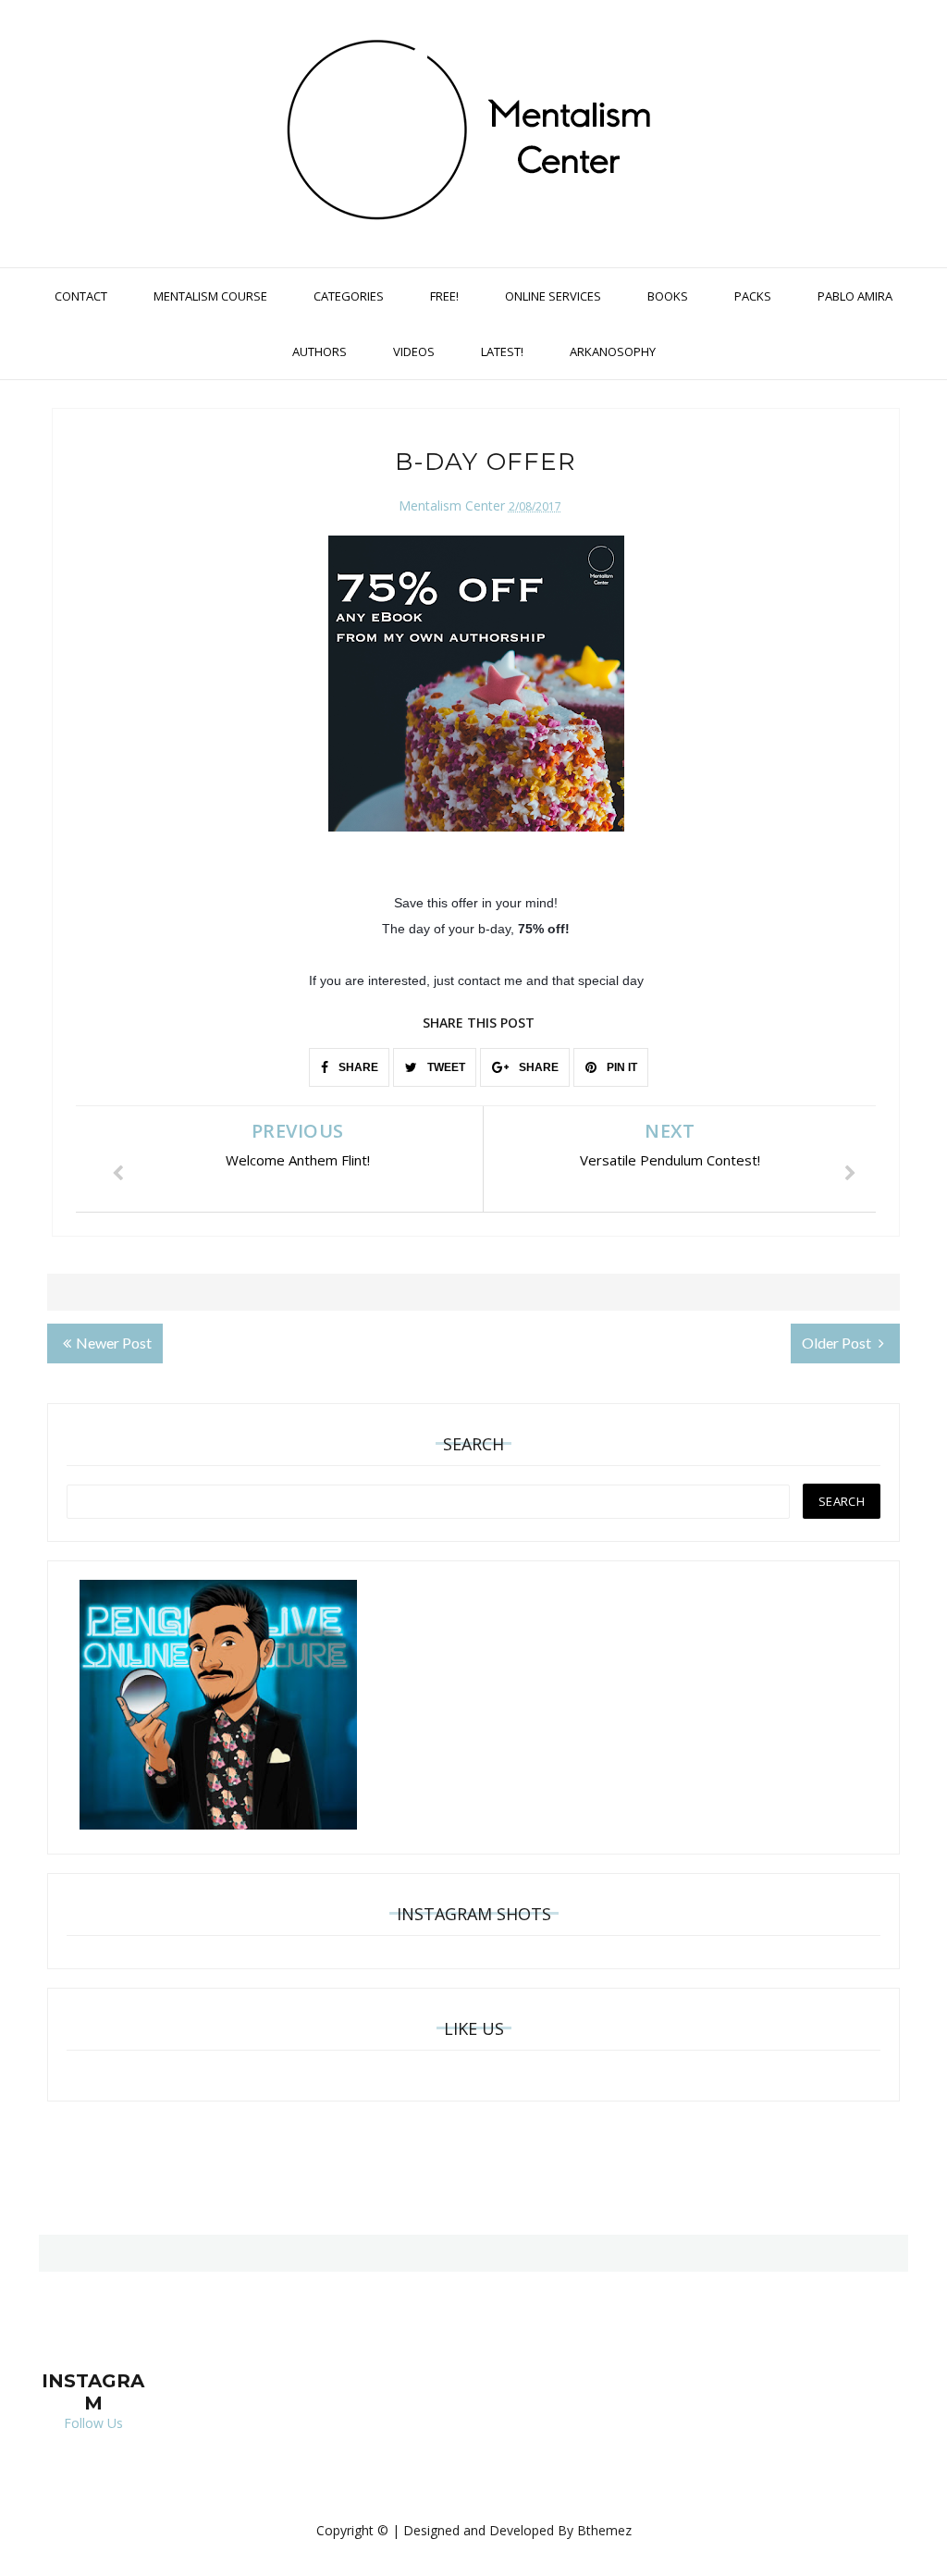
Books (668, 296)
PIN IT (621, 1067)
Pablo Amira (855, 296)
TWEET (445, 1067)
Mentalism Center (452, 505)
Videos (414, 351)
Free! (444, 296)
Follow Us (93, 2423)
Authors (320, 351)
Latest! (502, 351)
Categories (349, 296)
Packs (753, 296)
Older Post (838, 1343)
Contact (81, 296)
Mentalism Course (210, 296)
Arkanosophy (613, 351)
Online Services (553, 296)
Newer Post (114, 1343)
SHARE (357, 1067)
